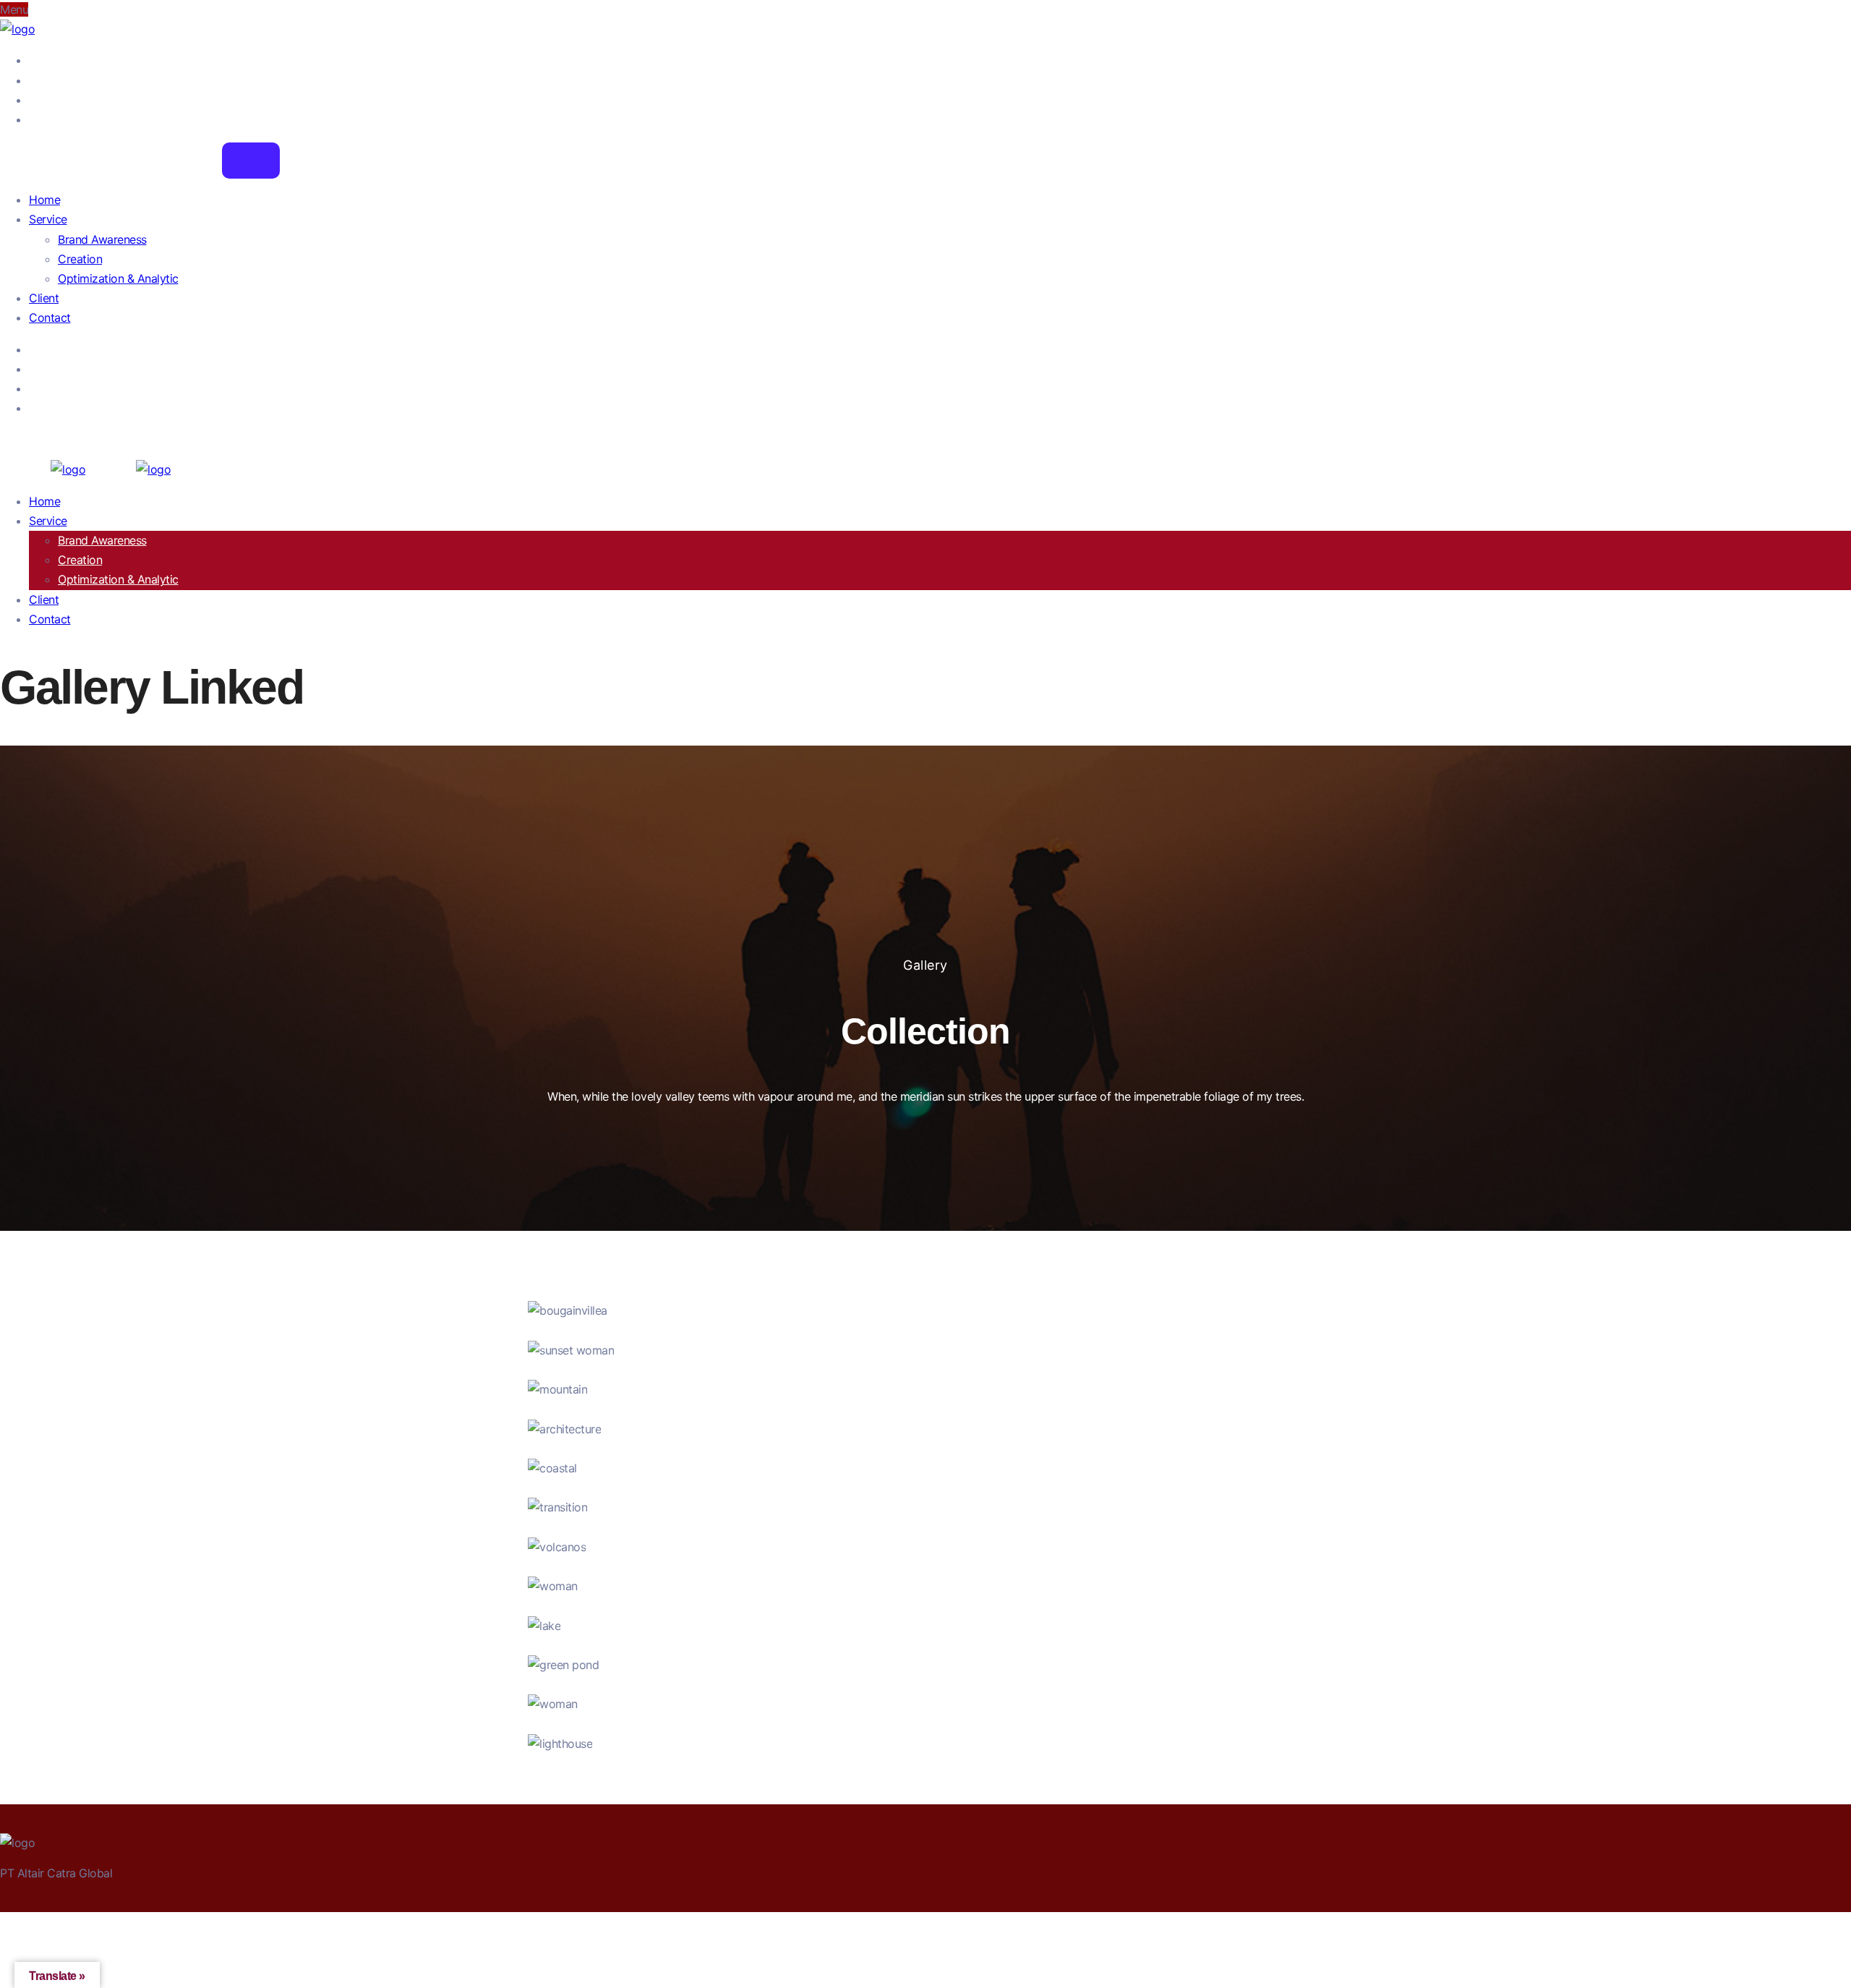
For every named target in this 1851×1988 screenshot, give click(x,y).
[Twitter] (33, 80)
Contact (50, 317)
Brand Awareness (102, 239)
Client (44, 298)
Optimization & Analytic (118, 278)
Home (44, 200)
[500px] (33, 119)
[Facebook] (33, 60)
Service (48, 219)
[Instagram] (33, 100)
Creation (80, 259)
